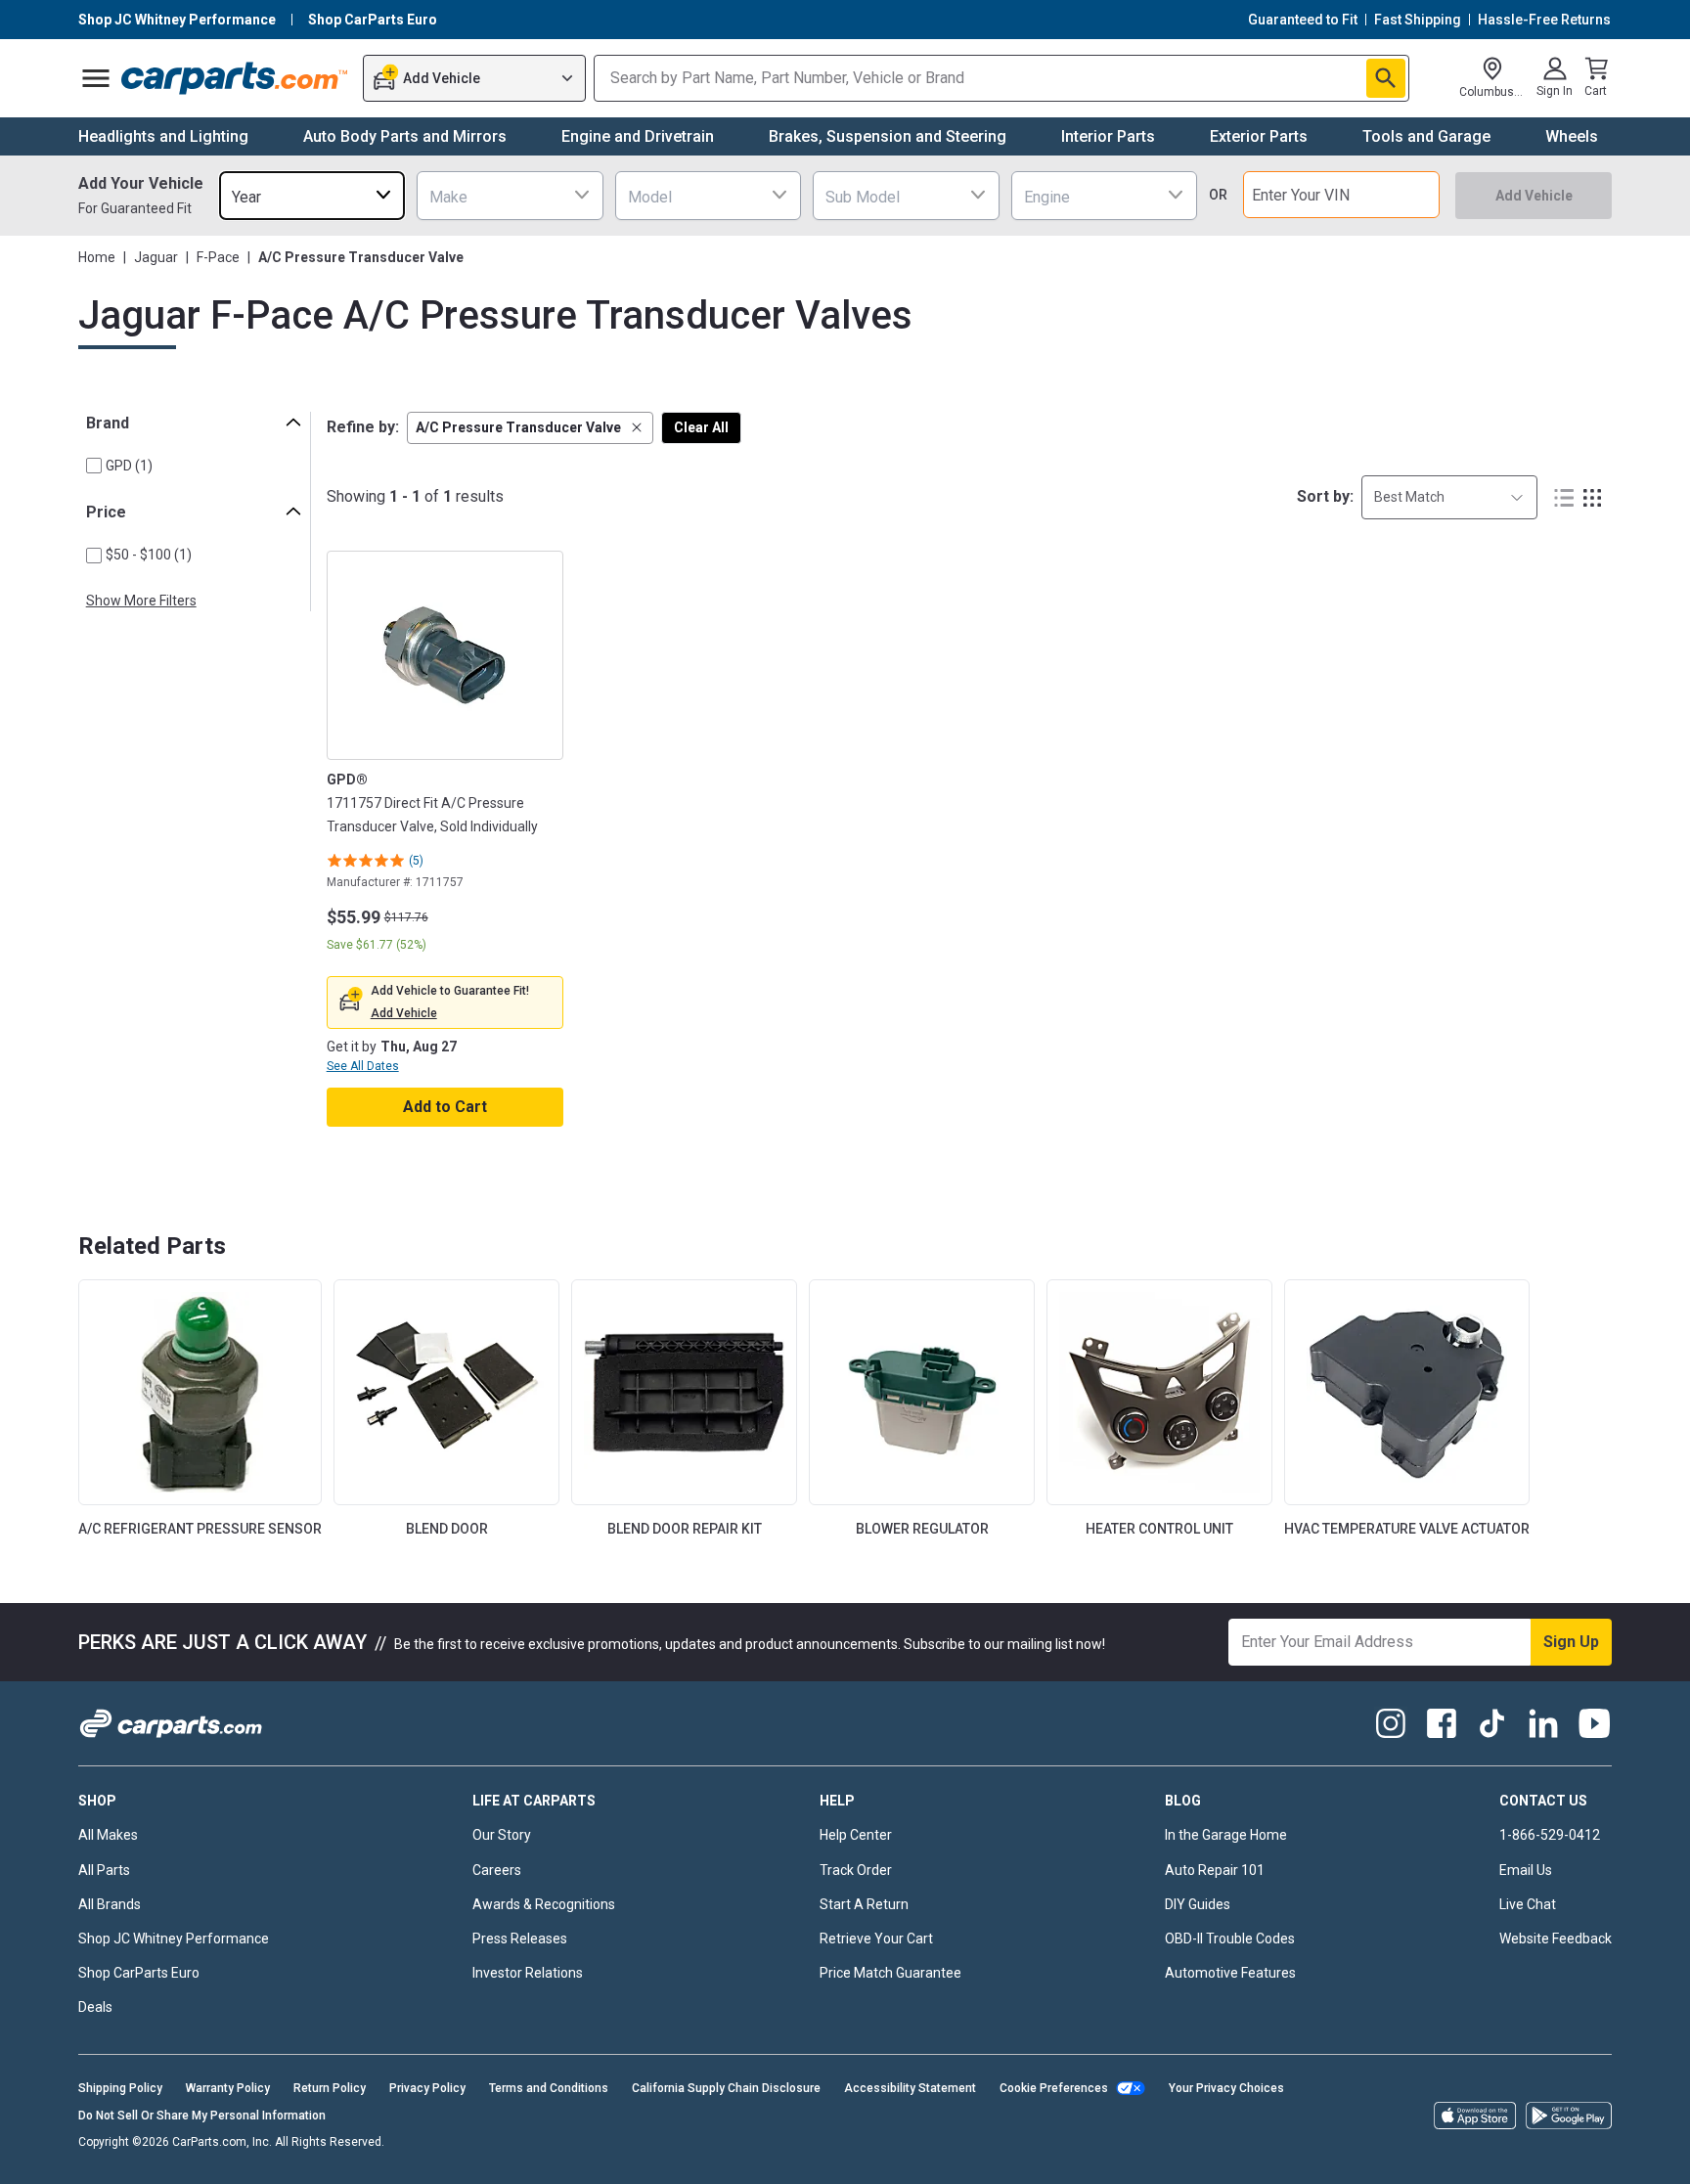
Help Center (856, 1835)
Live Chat (1528, 1904)
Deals (95, 2007)
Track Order (856, 1870)
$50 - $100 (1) (149, 555)
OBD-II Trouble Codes (1230, 1939)
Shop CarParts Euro (139, 1973)
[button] (530, 428)
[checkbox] (94, 466)
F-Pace (218, 257)
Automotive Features (1230, 1973)
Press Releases (520, 1939)
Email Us (1526, 1870)
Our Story (502, 1835)
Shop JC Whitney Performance (174, 1939)
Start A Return (864, 1904)
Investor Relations (528, 1973)
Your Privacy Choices (1226, 2088)
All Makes (108, 1835)
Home (97, 257)
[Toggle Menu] (96, 78)
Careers (497, 1870)
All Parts (104, 1870)
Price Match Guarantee (890, 1973)
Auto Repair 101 (1215, 1870)
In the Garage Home (1226, 1835)
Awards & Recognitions (544, 1904)
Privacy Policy (427, 2088)
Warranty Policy (228, 2088)
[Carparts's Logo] (235, 78)
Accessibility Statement (910, 2088)
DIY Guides (1198, 1904)
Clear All (701, 427)
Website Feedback (1556, 1939)
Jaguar (156, 257)
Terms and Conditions (549, 2088)
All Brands (110, 1904)
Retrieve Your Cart (876, 1939)
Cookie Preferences (1054, 2088)
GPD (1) (129, 466)
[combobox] (312, 195)
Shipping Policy (120, 2088)
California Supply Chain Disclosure (726, 2088)
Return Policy (330, 2088)
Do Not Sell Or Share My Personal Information (202, 2116)
